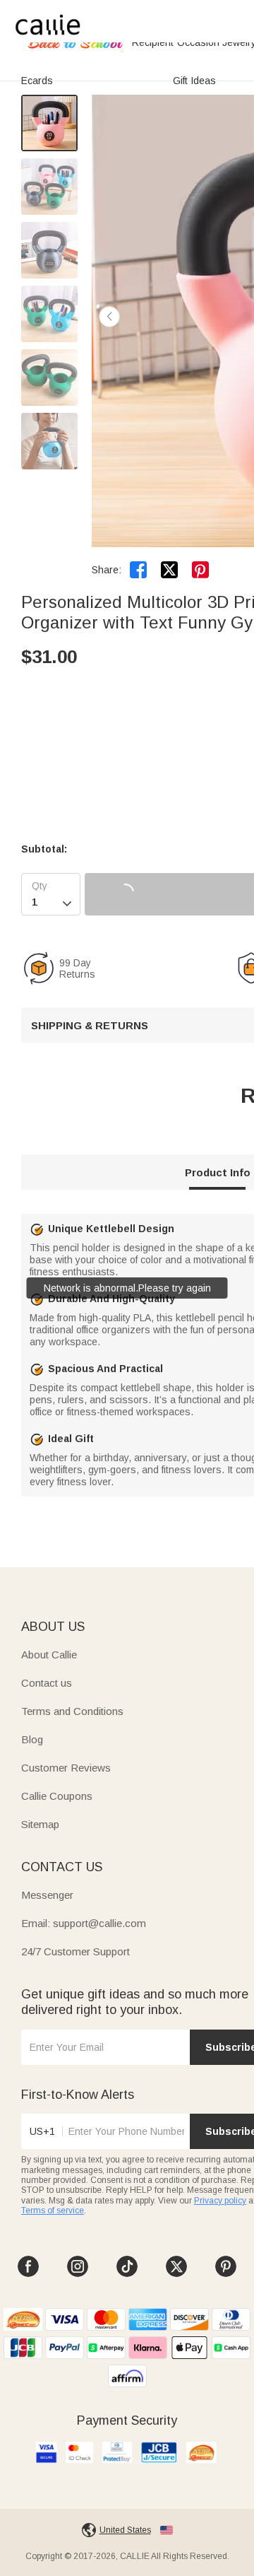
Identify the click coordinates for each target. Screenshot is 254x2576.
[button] (109, 317)
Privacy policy (220, 2201)
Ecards (37, 81)
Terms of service (53, 2211)
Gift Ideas (194, 81)
